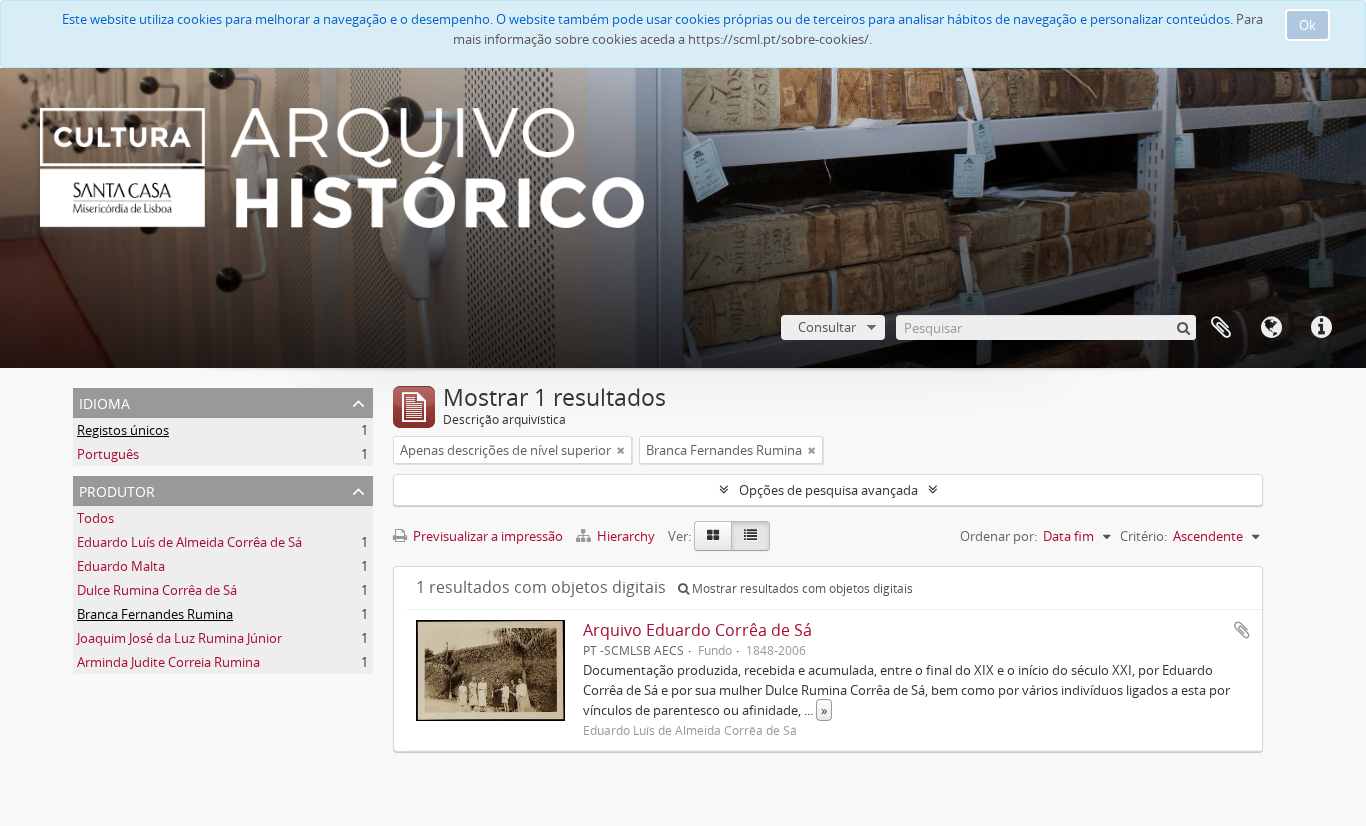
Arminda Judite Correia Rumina (168, 662)
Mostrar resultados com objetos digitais (801, 588)
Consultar (827, 327)
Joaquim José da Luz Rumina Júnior (179, 638)
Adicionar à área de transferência (1242, 630)
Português (108, 454)
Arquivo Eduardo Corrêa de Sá (697, 630)
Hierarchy (626, 536)
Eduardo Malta (121, 566)
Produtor (117, 489)
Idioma (1271, 328)
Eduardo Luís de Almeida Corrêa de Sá (189, 542)
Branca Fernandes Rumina (155, 614)
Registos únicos (123, 430)
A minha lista (1221, 328)
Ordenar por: (998, 536)
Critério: (1143, 536)
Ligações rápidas (1321, 328)
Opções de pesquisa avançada (828, 490)
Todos (95, 518)
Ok (1307, 25)
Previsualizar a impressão (486, 536)
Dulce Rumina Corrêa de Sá (157, 590)
